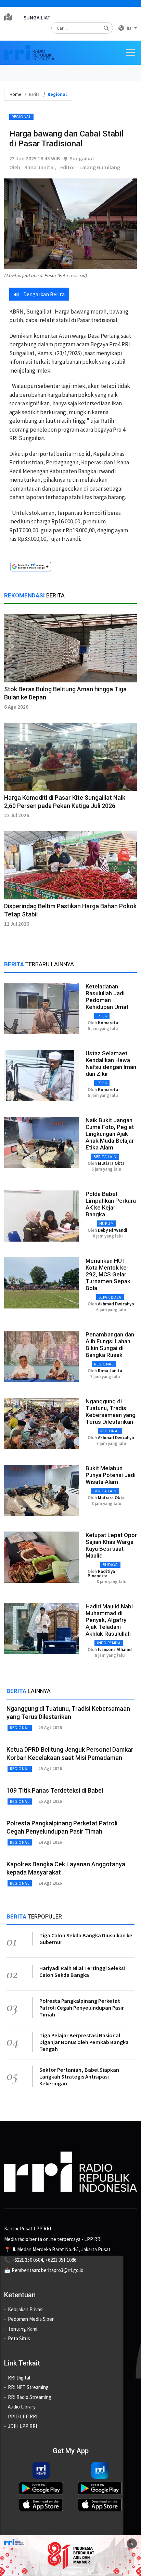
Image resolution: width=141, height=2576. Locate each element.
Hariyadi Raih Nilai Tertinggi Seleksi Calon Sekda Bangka (82, 1971)
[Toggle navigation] (130, 53)
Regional (21, 117)
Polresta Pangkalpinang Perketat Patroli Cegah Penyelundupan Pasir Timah (82, 2008)
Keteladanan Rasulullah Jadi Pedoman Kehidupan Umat (107, 997)
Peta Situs (19, 2338)
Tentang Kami (23, 2329)
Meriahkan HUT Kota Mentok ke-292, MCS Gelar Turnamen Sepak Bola (108, 1274)
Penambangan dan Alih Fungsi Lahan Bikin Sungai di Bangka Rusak (110, 1345)
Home (15, 94)
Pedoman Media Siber (31, 2319)
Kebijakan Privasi (26, 2309)
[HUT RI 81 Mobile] (70, 2555)
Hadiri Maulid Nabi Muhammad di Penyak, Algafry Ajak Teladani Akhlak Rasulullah (109, 1620)
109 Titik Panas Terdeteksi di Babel (55, 1790)
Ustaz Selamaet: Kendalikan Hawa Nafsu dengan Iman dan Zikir (111, 1063)
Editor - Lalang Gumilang (90, 167)
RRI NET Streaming (28, 2387)
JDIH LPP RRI (22, 2426)
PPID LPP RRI (23, 2416)
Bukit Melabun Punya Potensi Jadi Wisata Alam (111, 1475)
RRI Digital (19, 2378)
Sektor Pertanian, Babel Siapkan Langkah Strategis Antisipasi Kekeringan (79, 2076)
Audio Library (22, 2407)
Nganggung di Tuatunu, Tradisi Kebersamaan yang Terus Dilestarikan (111, 1412)
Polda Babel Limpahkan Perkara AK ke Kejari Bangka (111, 1204)
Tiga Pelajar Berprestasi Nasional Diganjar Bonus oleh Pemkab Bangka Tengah (84, 2042)
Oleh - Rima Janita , (33, 167)
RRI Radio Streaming (30, 2397)
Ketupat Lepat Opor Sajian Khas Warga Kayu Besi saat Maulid (111, 1545)
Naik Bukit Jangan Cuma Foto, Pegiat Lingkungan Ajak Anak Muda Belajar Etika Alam (110, 1134)
